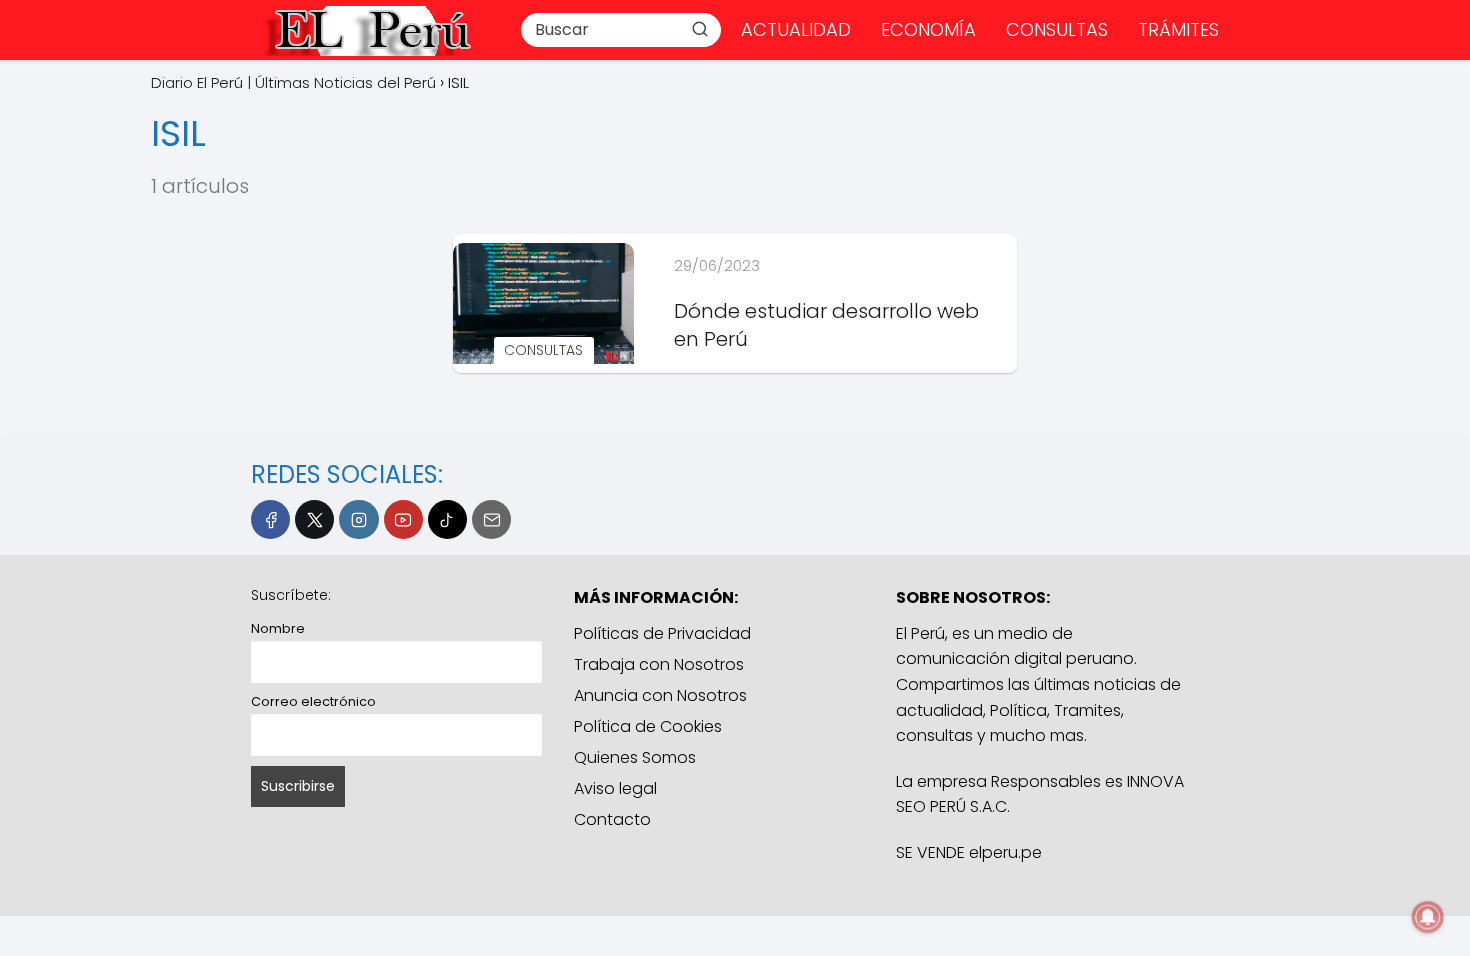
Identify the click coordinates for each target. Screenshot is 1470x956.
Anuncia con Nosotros (660, 695)
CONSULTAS (1057, 29)
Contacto (612, 819)
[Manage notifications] (1428, 917)
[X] (314, 519)
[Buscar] (700, 29)
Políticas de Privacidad (662, 633)
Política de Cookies (648, 726)
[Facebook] (270, 519)
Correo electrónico (313, 701)
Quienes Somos (635, 757)
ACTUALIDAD (796, 29)
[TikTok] (447, 519)
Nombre (278, 628)
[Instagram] (358, 519)
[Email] (491, 519)
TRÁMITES (1178, 29)
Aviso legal (615, 788)
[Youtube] (403, 519)
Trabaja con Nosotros (659, 664)
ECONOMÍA (928, 29)
